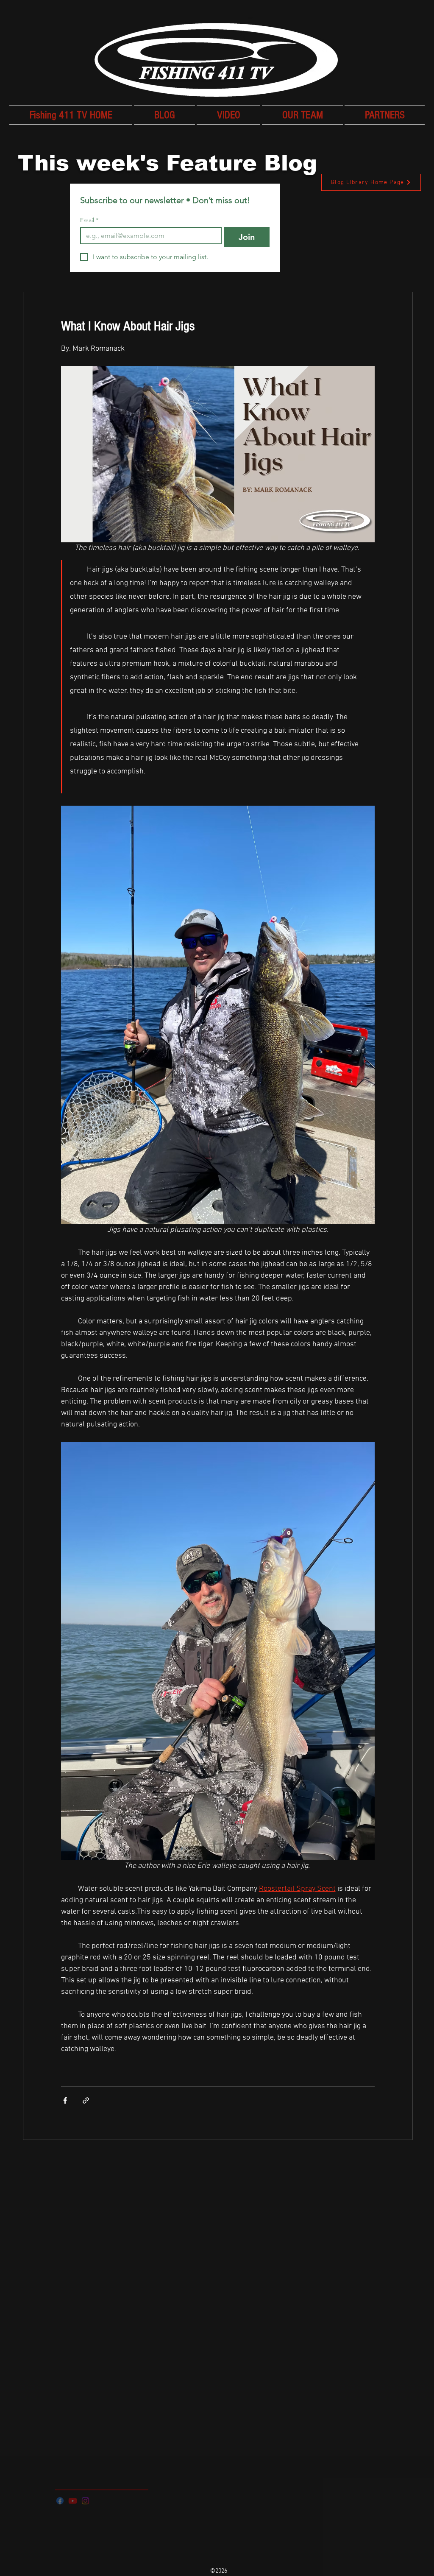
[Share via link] (86, 2100)
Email (89, 220)
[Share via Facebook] (65, 2100)
